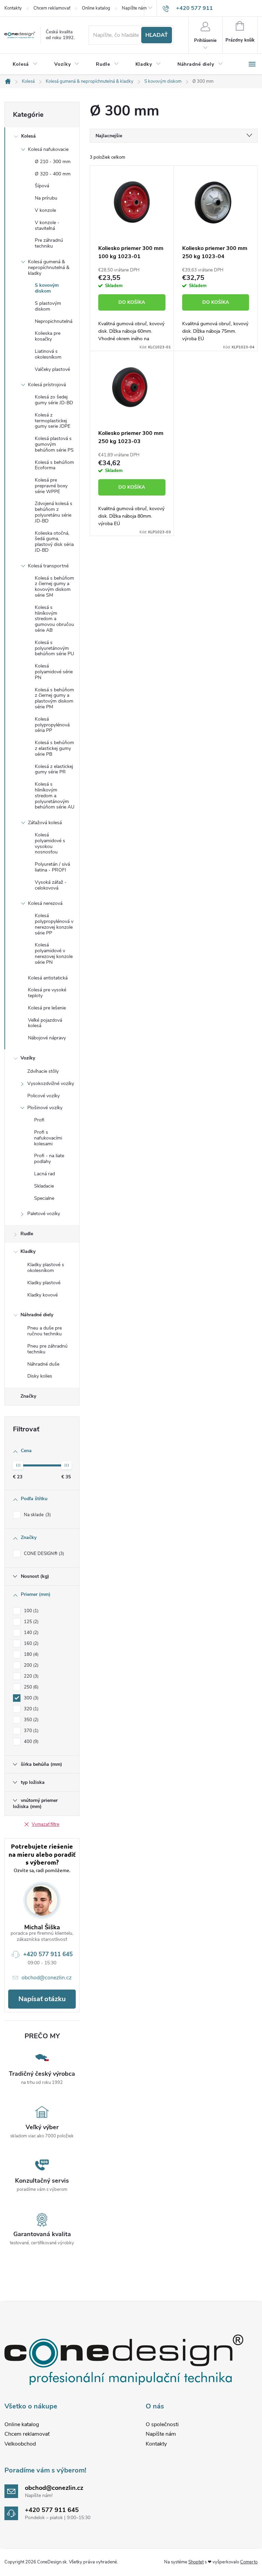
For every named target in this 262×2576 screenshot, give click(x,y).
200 (31, 1665)
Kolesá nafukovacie (48, 149)
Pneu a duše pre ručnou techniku (45, 1331)
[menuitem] (25, 64)
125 (31, 1622)
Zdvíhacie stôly (43, 1071)
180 (31, 1654)
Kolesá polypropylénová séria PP (52, 725)
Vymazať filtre (46, 1824)
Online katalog (96, 8)
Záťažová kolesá (45, 823)
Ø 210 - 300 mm (53, 162)
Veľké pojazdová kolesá (45, 1023)
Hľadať (157, 35)
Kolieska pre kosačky (48, 336)
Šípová (42, 186)
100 (31, 1611)
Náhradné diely (37, 1315)
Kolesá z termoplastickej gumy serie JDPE (53, 421)
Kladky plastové (44, 1283)
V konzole (45, 210)
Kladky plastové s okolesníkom (46, 1268)
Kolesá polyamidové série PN (54, 672)
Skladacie (44, 1186)
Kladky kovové (42, 1295)
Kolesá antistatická (48, 978)
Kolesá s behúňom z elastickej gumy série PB (54, 748)
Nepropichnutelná (54, 321)
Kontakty (13, 8)
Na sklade (37, 1515)
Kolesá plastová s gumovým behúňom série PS (54, 444)
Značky (28, 1396)
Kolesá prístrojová (47, 385)
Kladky (28, 1251)
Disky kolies (40, 1376)
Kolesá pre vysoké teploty (47, 993)
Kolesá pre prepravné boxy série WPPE (51, 486)
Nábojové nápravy (47, 1038)
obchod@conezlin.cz (47, 1978)
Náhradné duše (43, 1364)
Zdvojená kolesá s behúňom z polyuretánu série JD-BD (54, 512)
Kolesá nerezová (45, 903)
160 (31, 1644)
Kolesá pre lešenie (47, 1008)
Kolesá (28, 136)
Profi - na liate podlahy (49, 1159)
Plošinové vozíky (45, 1108)
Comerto (249, 2562)
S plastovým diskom (48, 306)
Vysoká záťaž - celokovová (51, 885)
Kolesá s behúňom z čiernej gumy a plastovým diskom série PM (54, 698)
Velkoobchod (20, 2444)
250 (31, 1687)
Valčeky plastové (52, 369)
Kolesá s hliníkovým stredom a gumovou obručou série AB (54, 619)
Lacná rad (45, 1174)
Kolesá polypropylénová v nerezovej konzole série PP (54, 924)
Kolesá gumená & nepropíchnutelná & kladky (49, 268)
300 (31, 1698)
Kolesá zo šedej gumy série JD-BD (54, 400)
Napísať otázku (42, 1999)
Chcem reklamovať (52, 8)
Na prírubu (46, 198)
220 (31, 1676)
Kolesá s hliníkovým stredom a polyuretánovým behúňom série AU (55, 796)
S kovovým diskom (47, 288)
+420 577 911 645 (48, 1954)
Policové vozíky (43, 1096)
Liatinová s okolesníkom (48, 354)
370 (31, 1731)
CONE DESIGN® (43, 1554)
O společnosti (162, 2424)
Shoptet (196, 2562)
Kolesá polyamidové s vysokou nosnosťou (50, 843)
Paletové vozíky (44, 1214)
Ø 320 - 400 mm (53, 174)
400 (31, 1742)
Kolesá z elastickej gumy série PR (54, 769)
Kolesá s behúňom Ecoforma (54, 465)
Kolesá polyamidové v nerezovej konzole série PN (54, 953)
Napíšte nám (134, 8)
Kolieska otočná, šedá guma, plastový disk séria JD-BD (54, 542)
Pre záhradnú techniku (49, 243)
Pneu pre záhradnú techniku (47, 1349)
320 (31, 1709)
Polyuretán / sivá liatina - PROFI (52, 867)
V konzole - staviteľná (47, 225)
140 (31, 1633)
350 (31, 1720)
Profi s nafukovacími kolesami (48, 1138)
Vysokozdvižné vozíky (51, 1083)
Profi (39, 1120)
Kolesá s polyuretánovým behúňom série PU (54, 648)
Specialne (44, 1198)
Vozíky (28, 1058)
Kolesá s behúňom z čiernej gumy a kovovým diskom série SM (54, 587)
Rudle (27, 1234)
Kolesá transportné (48, 566)
